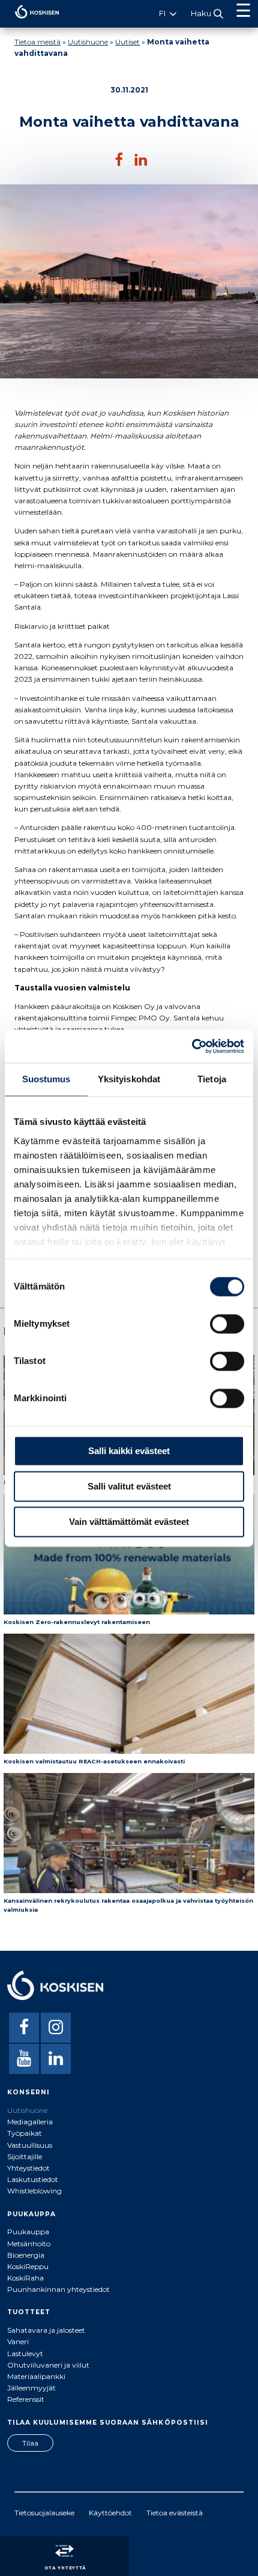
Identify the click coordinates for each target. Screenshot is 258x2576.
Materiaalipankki (36, 2376)
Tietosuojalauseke (44, 2513)
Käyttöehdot (110, 2513)
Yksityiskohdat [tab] (129, 1079)
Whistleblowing (34, 2191)
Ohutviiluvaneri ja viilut (48, 2365)
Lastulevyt (25, 2353)
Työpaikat (25, 2133)
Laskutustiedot (33, 2179)
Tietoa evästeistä (175, 2513)
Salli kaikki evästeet (129, 1451)
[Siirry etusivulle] (30, 21)
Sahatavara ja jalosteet (46, 2330)
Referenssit (26, 2399)
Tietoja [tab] (212, 1079)
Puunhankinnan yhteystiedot (58, 2289)
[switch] (227, 1324)
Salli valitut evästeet (129, 1486)
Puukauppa (28, 2232)
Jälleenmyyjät (31, 2388)
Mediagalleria (30, 2122)
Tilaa (30, 2443)
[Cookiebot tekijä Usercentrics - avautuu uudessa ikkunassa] (192, 1046)
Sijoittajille (25, 2156)
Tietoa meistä (37, 42)
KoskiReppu (28, 2266)
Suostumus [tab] (46, 1079)
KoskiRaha (25, 2278)
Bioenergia (26, 2255)
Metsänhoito (29, 2244)
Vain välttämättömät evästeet (129, 1522)
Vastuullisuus (30, 2145)
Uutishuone (88, 42)
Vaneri (18, 2341)
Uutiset (127, 42)
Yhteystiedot (28, 2168)
